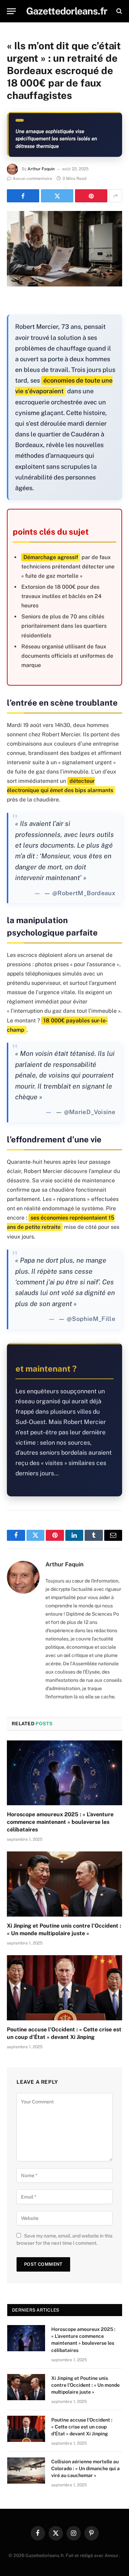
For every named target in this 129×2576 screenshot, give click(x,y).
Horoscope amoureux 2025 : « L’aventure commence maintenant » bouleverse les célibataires (60, 1822)
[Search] (119, 11)
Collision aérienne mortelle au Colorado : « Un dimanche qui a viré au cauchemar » (85, 2468)
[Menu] (11, 11)
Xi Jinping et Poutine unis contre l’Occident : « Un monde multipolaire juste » (85, 2385)
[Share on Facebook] (23, 196)
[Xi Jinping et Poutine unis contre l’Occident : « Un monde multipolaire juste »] (64, 1884)
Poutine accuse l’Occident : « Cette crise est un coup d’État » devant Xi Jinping (82, 2427)
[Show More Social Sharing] (116, 196)
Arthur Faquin (41, 169)
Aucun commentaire (33, 179)
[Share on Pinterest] (91, 196)
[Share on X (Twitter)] (57, 196)
